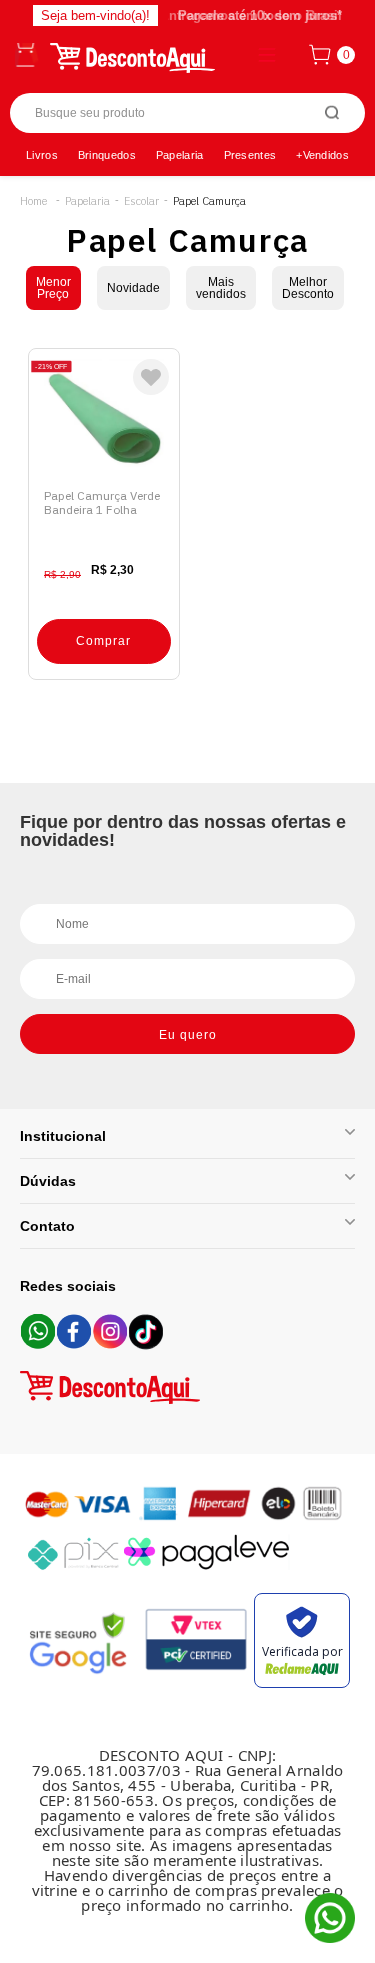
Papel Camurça (209, 201)
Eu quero (188, 1035)
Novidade (133, 288)
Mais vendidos (221, 288)
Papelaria (180, 155)
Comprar (103, 641)
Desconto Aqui (33, 201)
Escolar (141, 201)
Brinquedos (107, 155)
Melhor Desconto (308, 288)
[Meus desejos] (151, 377)
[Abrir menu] (27, 55)
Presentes (250, 155)
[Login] (264, 55)
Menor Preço (53, 288)
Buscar (332, 113)
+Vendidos (322, 155)
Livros (42, 155)
